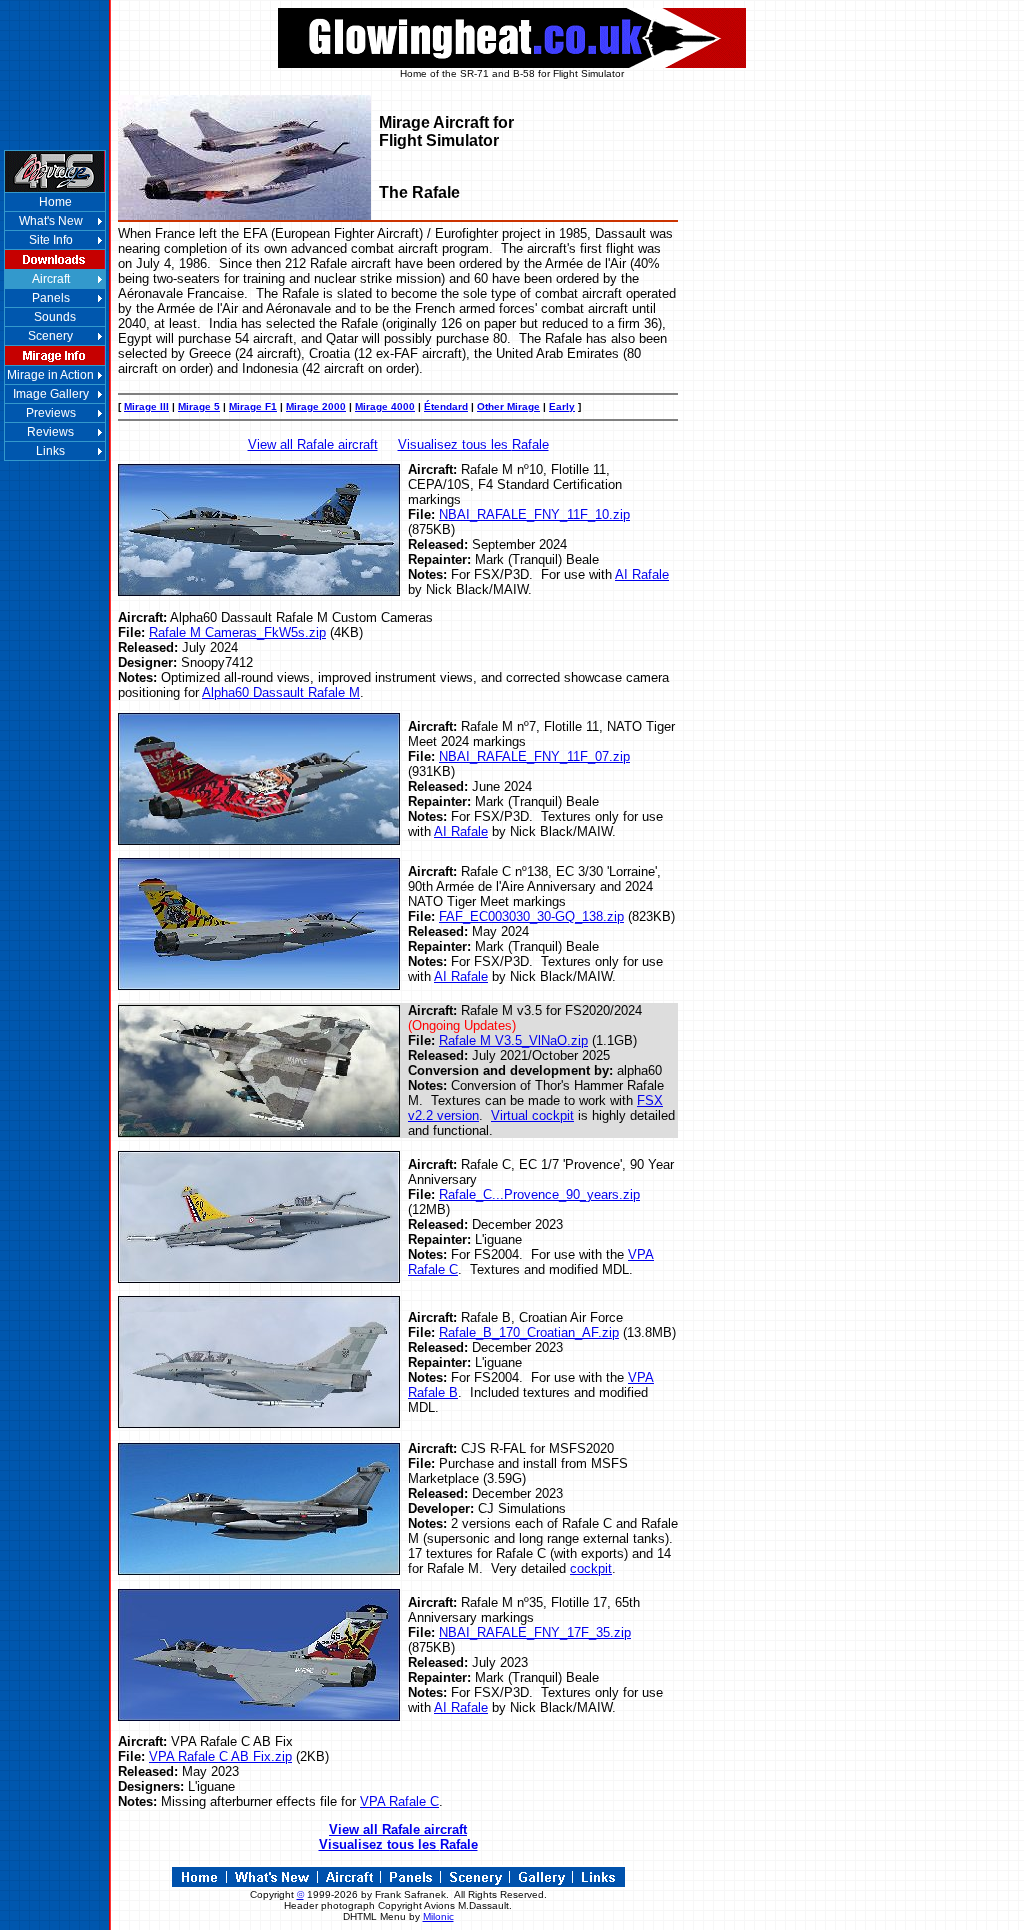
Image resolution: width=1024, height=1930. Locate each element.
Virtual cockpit (532, 1115)
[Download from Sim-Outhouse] (259, 1277)
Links (50, 451)
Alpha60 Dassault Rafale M (281, 692)
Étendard (446, 406)
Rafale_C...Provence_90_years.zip (539, 1194)
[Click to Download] (259, 590)
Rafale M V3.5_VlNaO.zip (513, 1040)
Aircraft (51, 279)
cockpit (591, 1568)
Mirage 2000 (316, 406)
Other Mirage (508, 406)
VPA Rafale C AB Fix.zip (220, 1756)
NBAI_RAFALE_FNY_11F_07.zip (534, 756)
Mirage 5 (199, 406)
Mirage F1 (253, 406)
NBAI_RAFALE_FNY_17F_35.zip (535, 1632)
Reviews (50, 432)
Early (562, 406)
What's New (51, 221)
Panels (51, 298)
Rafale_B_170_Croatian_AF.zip (529, 1332)
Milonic (438, 1916)
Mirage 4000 (385, 406)
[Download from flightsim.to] (259, 1131)
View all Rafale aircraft (313, 444)
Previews (51, 413)
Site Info (51, 240)
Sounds (55, 317)
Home (55, 202)
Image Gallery (51, 394)
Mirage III (146, 406)
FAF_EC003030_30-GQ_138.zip (531, 916)
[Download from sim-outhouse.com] (259, 1422)
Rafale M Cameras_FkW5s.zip (237, 632)
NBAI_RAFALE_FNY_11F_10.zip (534, 514)
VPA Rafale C (399, 1801)
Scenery (50, 336)
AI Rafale (642, 574)
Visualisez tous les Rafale (473, 444)
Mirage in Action (50, 375)
